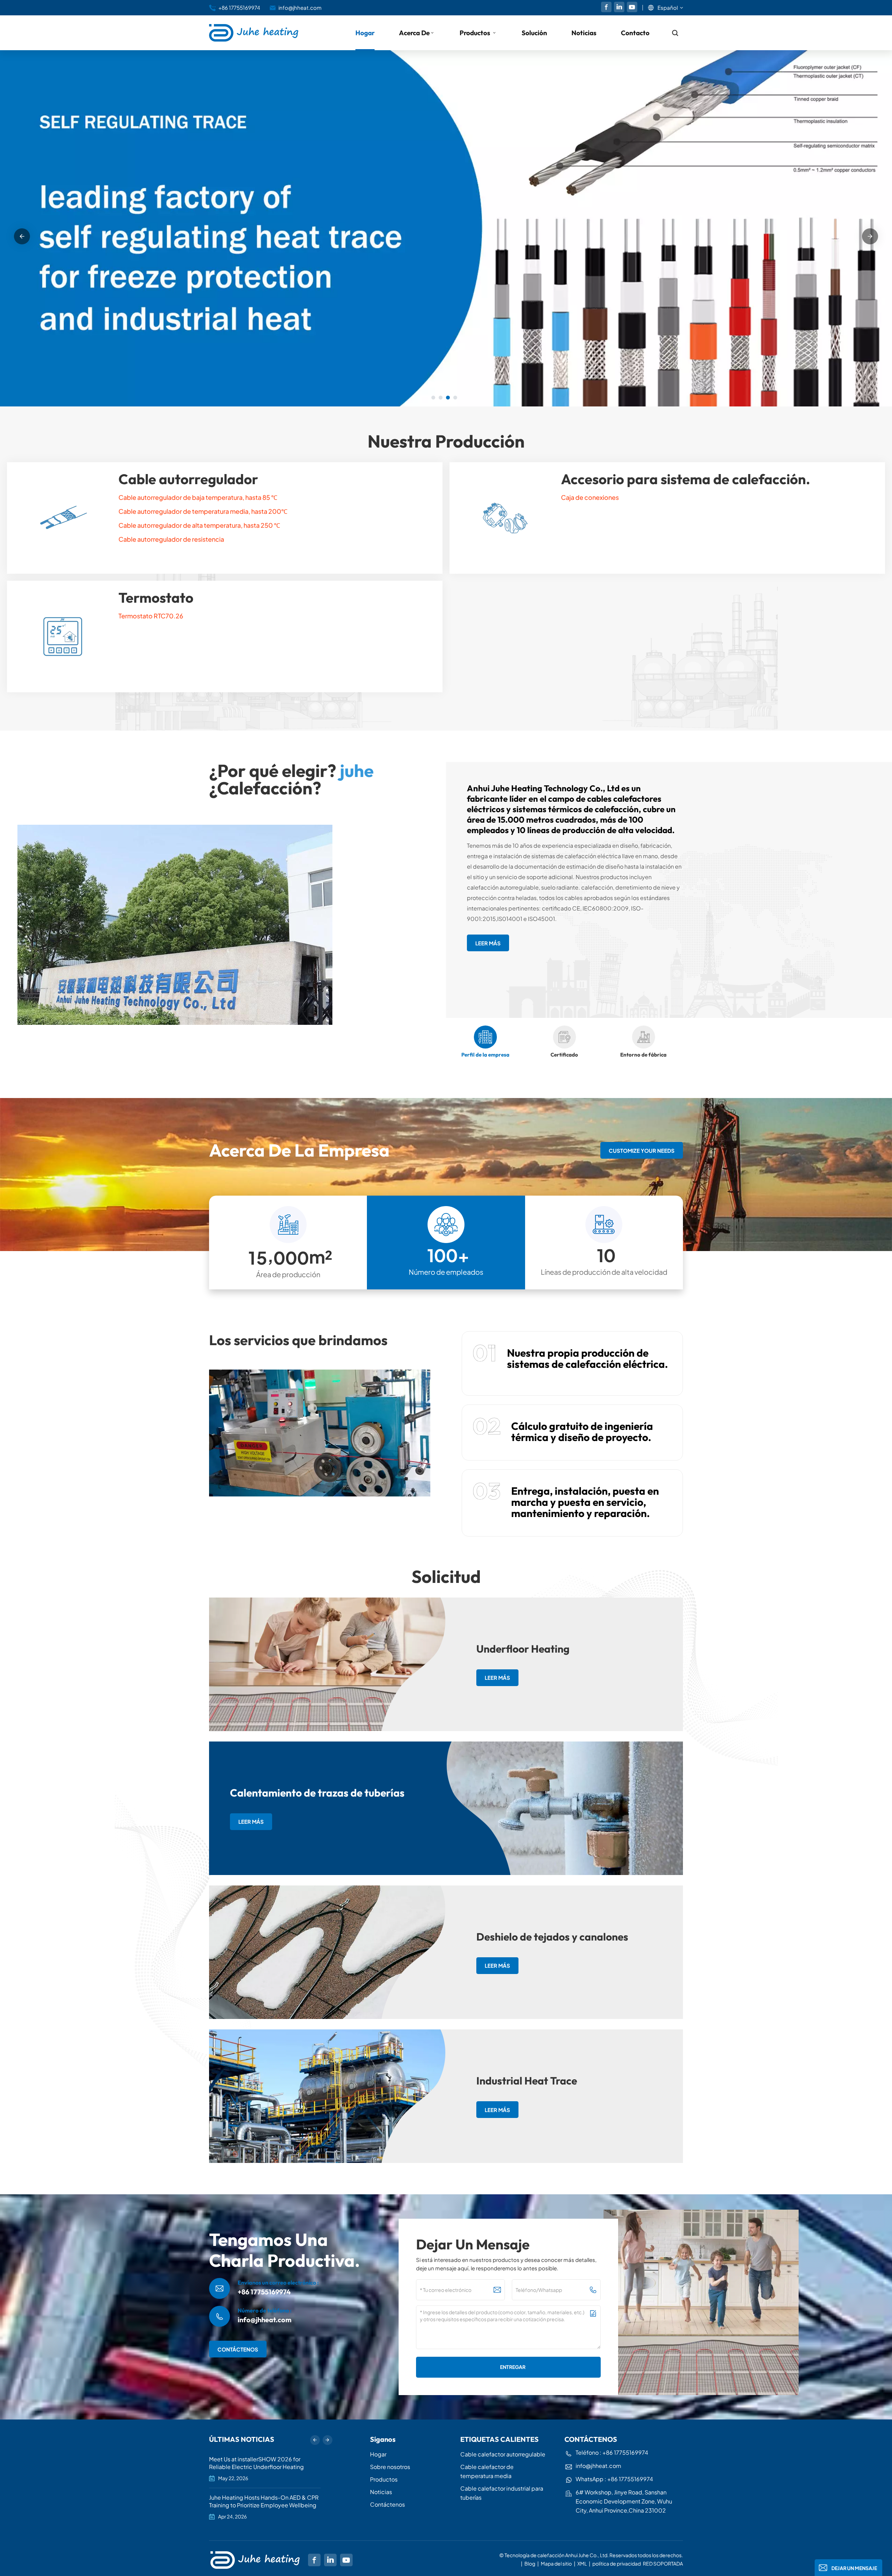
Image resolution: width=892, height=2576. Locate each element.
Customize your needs (642, 1150)
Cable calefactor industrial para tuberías (502, 2493)
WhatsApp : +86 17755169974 (614, 2479)
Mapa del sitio (557, 2563)
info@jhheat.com (300, 7)
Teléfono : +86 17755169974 (612, 2452)
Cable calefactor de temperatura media (487, 2471)
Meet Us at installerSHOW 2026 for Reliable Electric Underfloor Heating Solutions (256, 2463)
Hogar (365, 33)
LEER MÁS (230, 271)
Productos (476, 33)
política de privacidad (617, 2563)
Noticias (584, 33)
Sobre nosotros (390, 2467)
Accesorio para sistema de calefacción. (686, 479)
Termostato (156, 597)
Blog (530, 2563)
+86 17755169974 (239, 7)
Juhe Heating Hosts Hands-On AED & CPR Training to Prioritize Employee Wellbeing (264, 2501)
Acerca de (414, 33)
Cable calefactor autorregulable (503, 2454)
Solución (534, 33)
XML (582, 2563)
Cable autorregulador (188, 479)
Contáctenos (387, 2504)
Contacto (635, 33)
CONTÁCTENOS (238, 2349)
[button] (433, 398)
